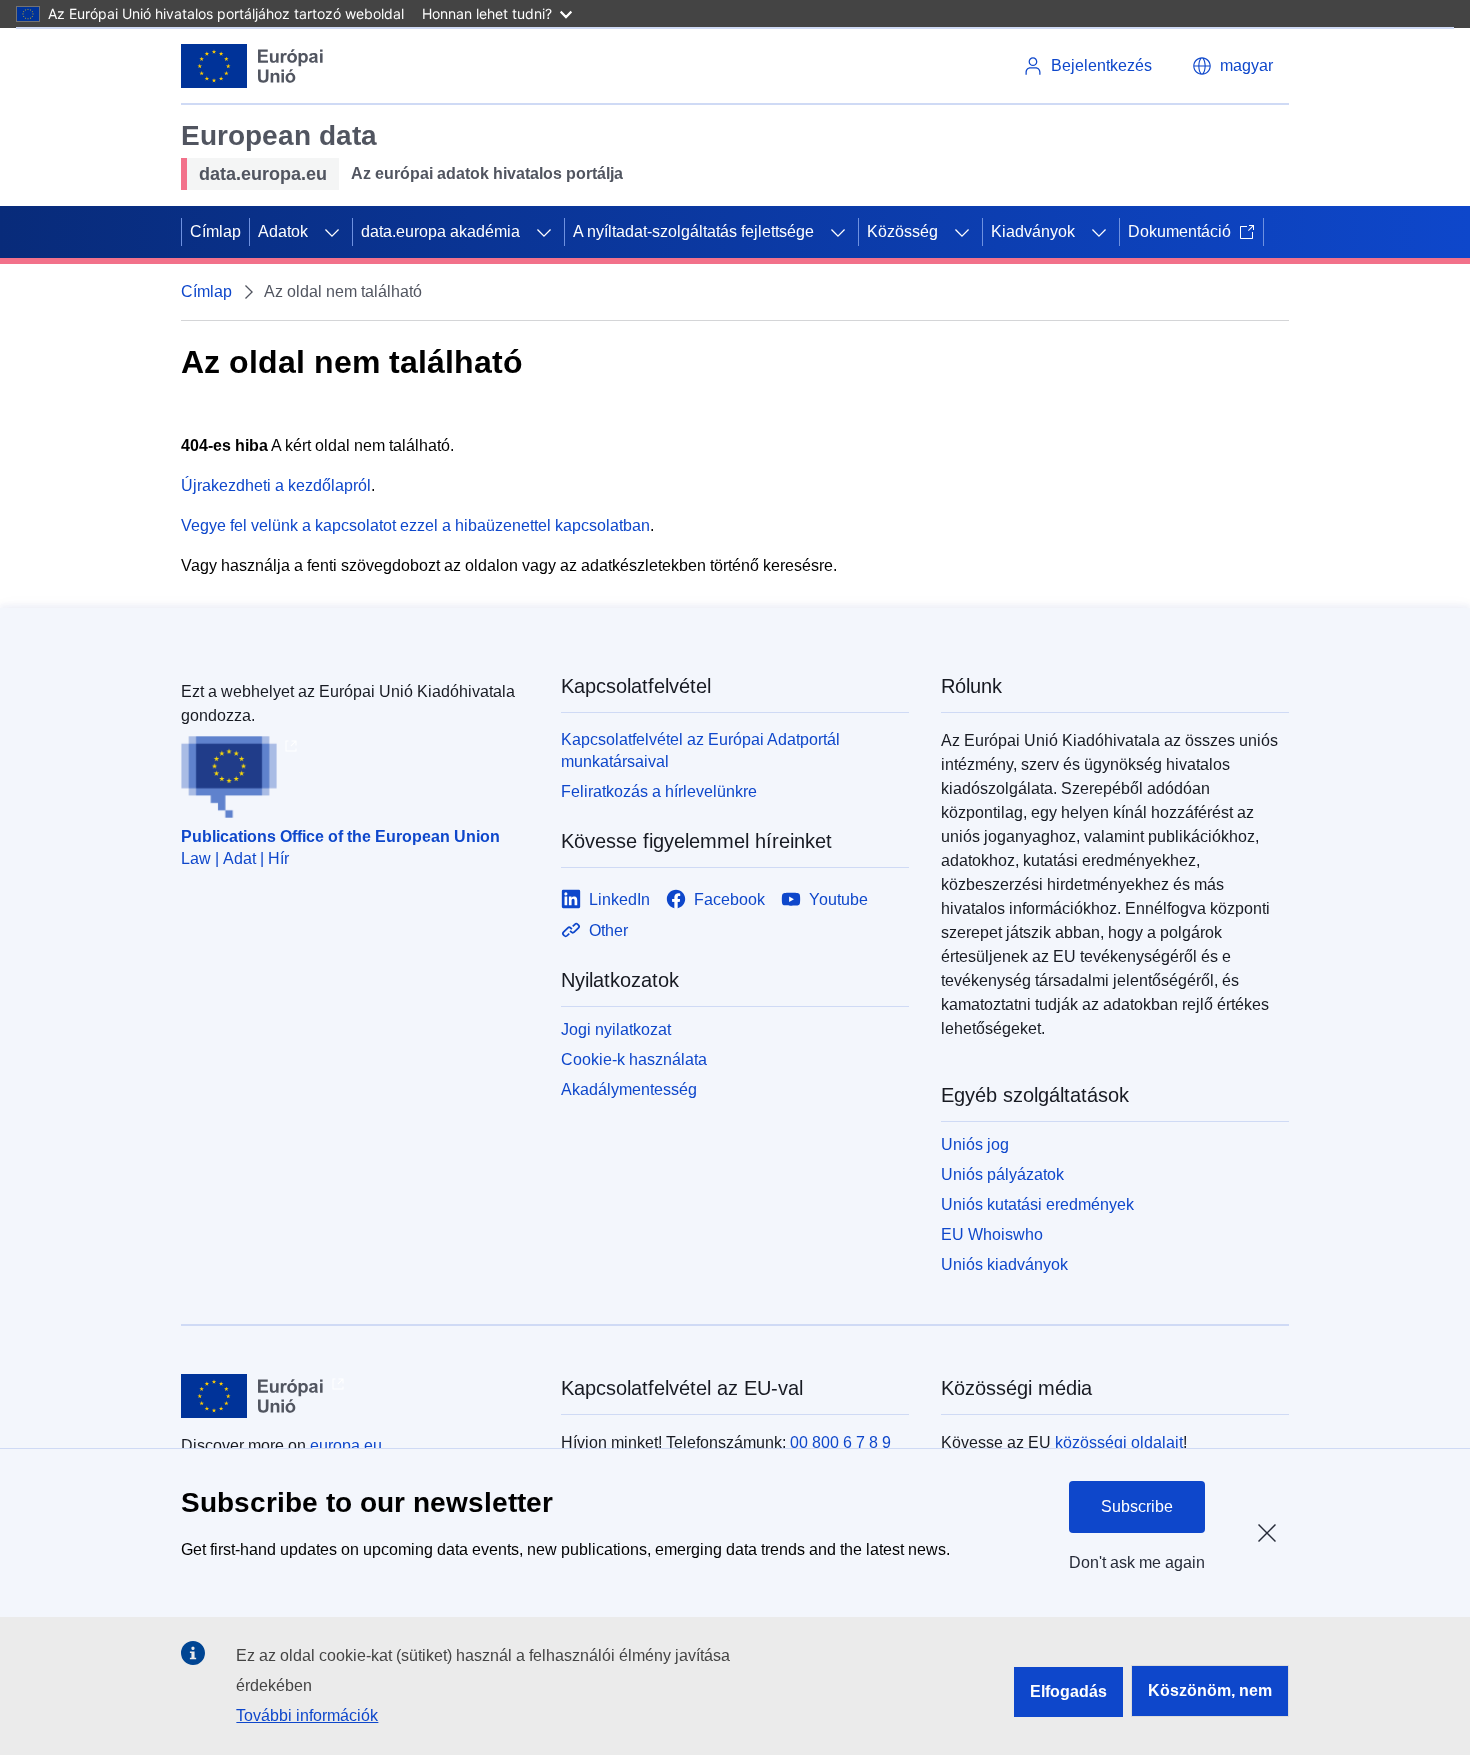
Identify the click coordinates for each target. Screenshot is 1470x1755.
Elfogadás (1068, 1691)
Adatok (283, 231)
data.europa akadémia (440, 231)
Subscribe (1137, 1506)
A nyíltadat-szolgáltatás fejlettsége (693, 231)
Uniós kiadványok (1004, 1264)
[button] (1232, 66)
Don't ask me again (1137, 1562)
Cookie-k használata (634, 1059)
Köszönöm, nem (1210, 1690)
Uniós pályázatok (1002, 1174)
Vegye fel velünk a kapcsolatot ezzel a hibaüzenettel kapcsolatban (415, 525)
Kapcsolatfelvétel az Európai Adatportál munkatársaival (700, 750)
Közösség (902, 231)
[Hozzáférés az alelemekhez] (332, 232)
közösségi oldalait (1119, 1442)
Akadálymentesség (629, 1089)
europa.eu (346, 1445)
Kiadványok (1033, 231)
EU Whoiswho (992, 1234)
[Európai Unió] (252, 66)
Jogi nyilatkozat (616, 1029)
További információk (307, 1715)
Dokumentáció (1179, 231)
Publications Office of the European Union (340, 836)
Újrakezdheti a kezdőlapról (276, 485)
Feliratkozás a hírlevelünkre (659, 791)
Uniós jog (975, 1144)
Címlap (215, 231)
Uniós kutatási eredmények (1037, 1204)
